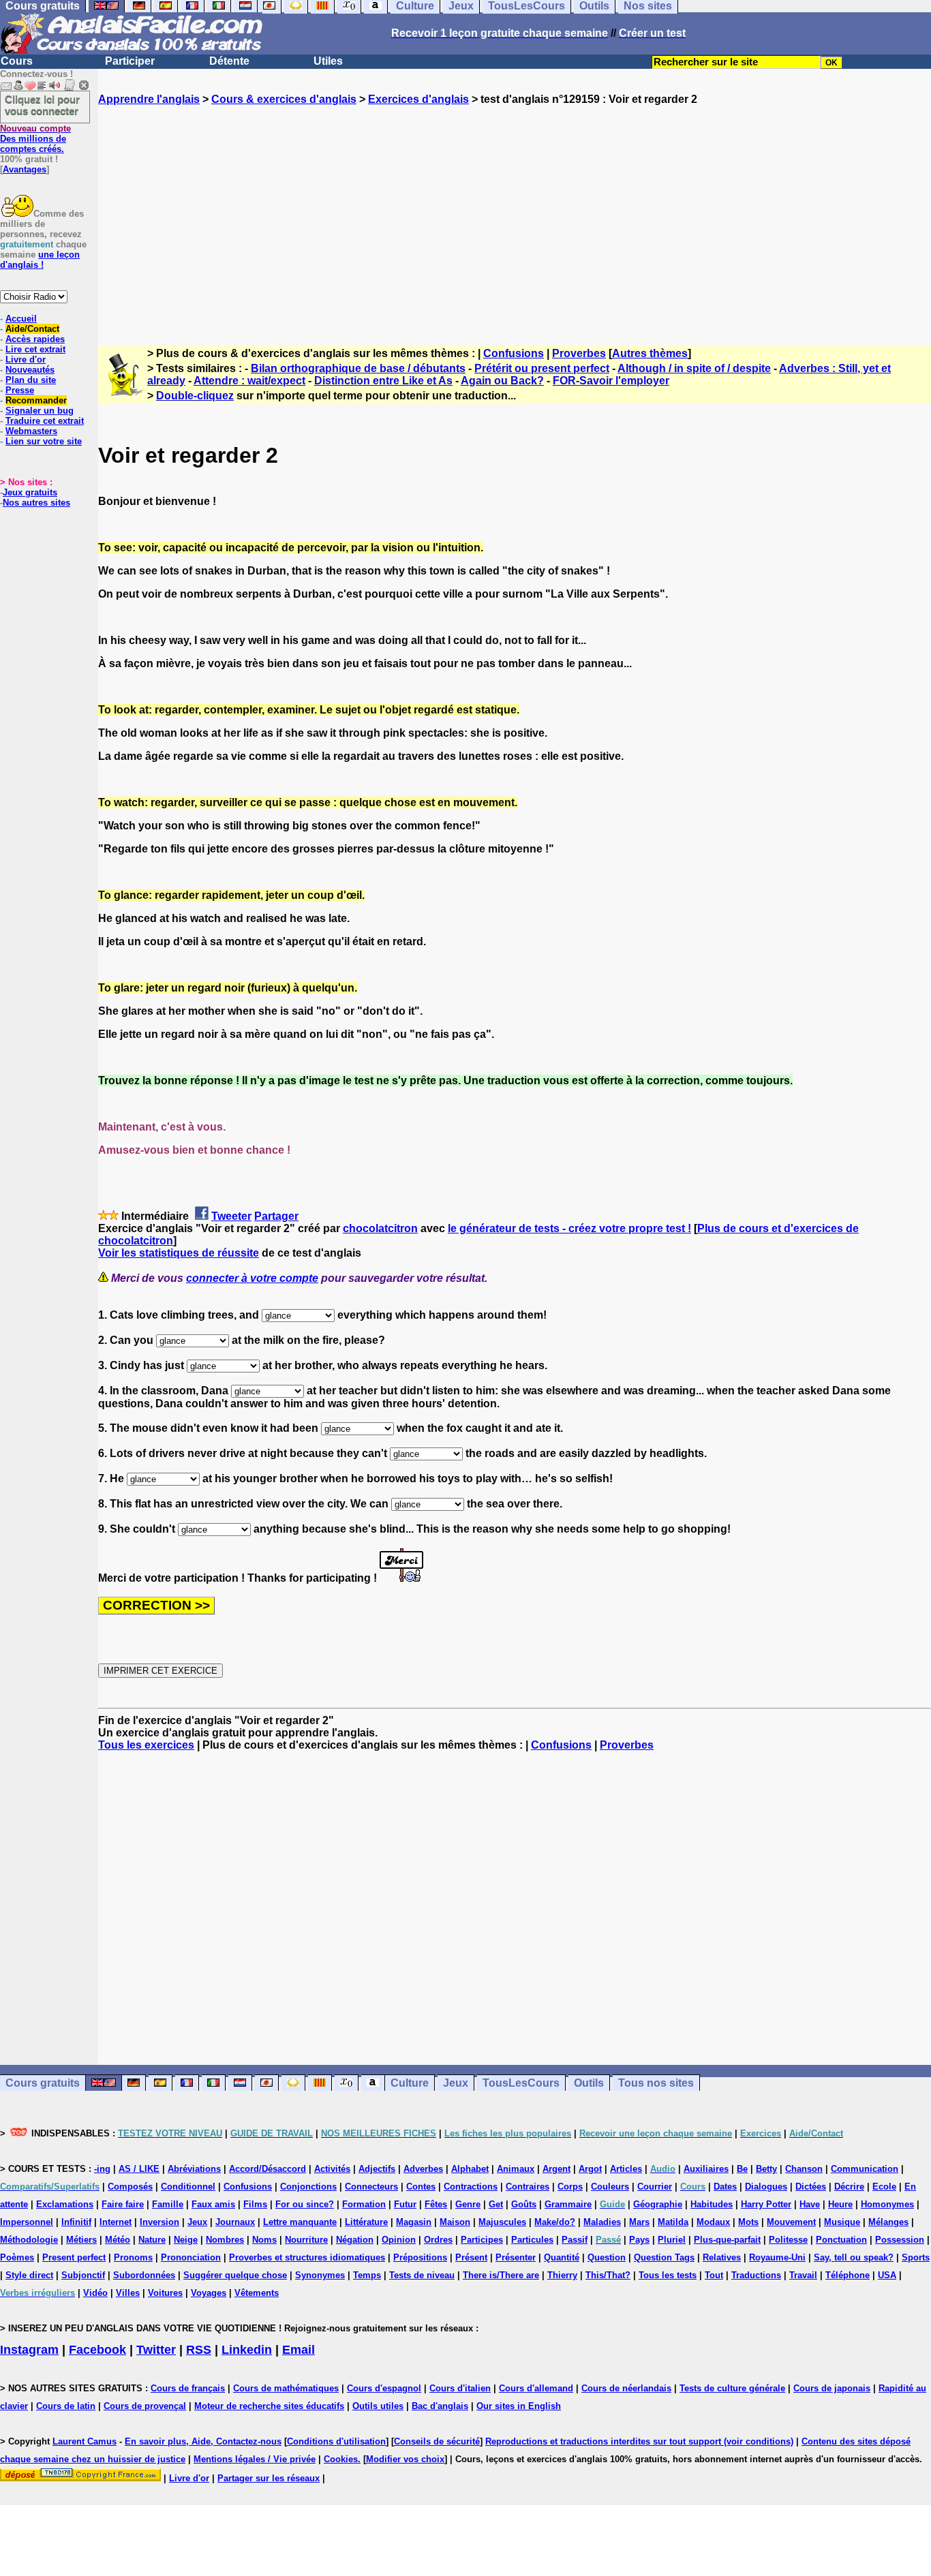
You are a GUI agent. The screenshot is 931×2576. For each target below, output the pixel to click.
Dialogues (766, 2187)
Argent (556, 2169)
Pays (639, 2240)
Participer (130, 61)
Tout (714, 2275)
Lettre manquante (300, 2222)
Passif (575, 2240)
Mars (639, 2222)
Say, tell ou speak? (854, 2257)
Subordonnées (144, 2275)
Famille (168, 2204)
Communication (865, 2169)
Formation (364, 2204)
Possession (900, 2240)
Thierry (562, 2275)
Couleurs (610, 2187)
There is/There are (501, 2275)
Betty (766, 2169)
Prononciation (191, 2257)
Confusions (514, 353)
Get (496, 2204)
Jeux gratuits (30, 492)
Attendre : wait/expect (249, 381)
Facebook (97, 2350)
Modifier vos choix (405, 2459)
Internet (116, 2222)
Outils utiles (378, 2406)
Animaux (516, 2169)
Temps (367, 2275)
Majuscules (502, 2222)
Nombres (225, 2240)
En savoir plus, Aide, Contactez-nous (203, 2441)
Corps (570, 2187)
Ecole (884, 2187)
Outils (589, 2083)
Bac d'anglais (440, 2406)
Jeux (456, 2083)
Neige (186, 2240)
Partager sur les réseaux (269, 2478)
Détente (229, 61)
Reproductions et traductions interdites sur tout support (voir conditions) (639, 2441)
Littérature (366, 2222)
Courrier (655, 2187)
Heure (840, 2204)
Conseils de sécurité (437, 2441)
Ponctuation (841, 2240)
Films (255, 2204)
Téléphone (848, 2275)
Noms (264, 2240)
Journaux (235, 2222)
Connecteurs (371, 2187)
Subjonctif (83, 2275)
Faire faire (123, 2204)
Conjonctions (308, 2187)
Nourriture (306, 2240)
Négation (355, 2240)
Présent (471, 2257)
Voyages (209, 2293)
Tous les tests (668, 2275)
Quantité (562, 2257)
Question (607, 2257)
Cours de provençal (145, 2406)
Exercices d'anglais (418, 99)
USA (887, 2275)
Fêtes (436, 2204)
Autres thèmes (650, 353)
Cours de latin (66, 2406)
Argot (590, 2169)
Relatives (722, 2257)
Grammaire (568, 2204)
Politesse (788, 2240)
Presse (20, 390)
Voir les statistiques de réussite (179, 1253)
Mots (748, 2222)
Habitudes (712, 2204)
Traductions (756, 2275)
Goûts (524, 2204)
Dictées (811, 2187)
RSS (199, 2350)
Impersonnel (27, 2222)
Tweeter (231, 1216)
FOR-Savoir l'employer (611, 381)
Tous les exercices (146, 1745)
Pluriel (672, 2240)
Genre (468, 2204)
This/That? (608, 2275)
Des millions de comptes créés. (35, 139)
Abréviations (194, 2169)
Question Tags (664, 2257)
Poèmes (17, 2257)
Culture (410, 2083)
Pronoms (133, 2257)
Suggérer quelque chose (235, 2275)
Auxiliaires (706, 2169)
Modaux (713, 2222)
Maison (455, 2222)
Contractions (471, 2187)
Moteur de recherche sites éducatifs (269, 2406)
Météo (118, 2240)
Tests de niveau (422, 2275)
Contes (421, 2187)
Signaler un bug (40, 411)
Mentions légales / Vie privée (255, 2459)
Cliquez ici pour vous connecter (42, 105)
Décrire (849, 2187)
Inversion (159, 2222)
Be (742, 2169)
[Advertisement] (515, 213)
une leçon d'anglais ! (40, 260)
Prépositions (420, 2257)
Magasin (414, 2222)
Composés (130, 2187)
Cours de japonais (832, 2388)
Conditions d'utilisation (336, 2441)
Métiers (81, 2240)
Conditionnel (188, 2187)
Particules (532, 2240)
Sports (916, 2257)
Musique (842, 2222)
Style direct (29, 2275)
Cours (17, 61)
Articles (626, 2169)
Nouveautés (30, 370)
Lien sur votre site (44, 441)
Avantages (25, 169)
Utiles (328, 61)
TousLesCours (521, 2083)
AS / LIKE (139, 2169)
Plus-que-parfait (727, 2240)
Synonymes (320, 2275)
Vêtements (257, 2293)
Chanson (804, 2169)
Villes (128, 2293)
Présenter (516, 2257)
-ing (102, 2169)
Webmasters (31, 431)
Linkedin (247, 2350)
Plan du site (31, 380)
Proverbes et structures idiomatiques (307, 2257)
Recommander (36, 400)
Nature (152, 2240)
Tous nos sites (656, 2083)
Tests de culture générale (732, 2388)
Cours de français (188, 2388)
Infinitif (76, 2222)
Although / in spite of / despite (694, 368)
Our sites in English (519, 2406)
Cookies (341, 2459)
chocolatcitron (380, 1228)
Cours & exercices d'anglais (284, 99)
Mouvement (791, 2222)
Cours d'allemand (536, 2388)
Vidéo (95, 2293)
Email (299, 2350)
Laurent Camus (85, 2441)
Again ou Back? (502, 381)
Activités (332, 2169)
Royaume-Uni (777, 2257)
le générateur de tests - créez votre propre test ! (569, 1228)
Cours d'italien (460, 2388)
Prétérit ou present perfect (542, 368)
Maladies (602, 2222)
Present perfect (74, 2257)
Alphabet (470, 2169)
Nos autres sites (36, 503)
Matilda (673, 2222)
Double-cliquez (195, 396)
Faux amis (213, 2204)
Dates (725, 2187)
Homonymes (887, 2204)
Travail (803, 2275)
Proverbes (579, 353)
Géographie (658, 2204)
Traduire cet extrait (45, 421)
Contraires (528, 2187)
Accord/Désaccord (268, 2169)
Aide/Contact (32, 329)
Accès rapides (35, 339)
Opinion (399, 2240)
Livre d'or (26, 359)
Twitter (156, 2350)
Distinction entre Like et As (383, 381)
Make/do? (555, 2222)
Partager (276, 1216)
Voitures (165, 2293)
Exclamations (65, 2204)
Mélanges (888, 2222)
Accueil (21, 319)
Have (810, 2204)
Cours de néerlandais (626, 2388)
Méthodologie (29, 2240)
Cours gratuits (43, 2083)
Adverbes (423, 2169)
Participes (482, 2240)
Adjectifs (377, 2169)
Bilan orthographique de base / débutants (358, 368)
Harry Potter (766, 2204)
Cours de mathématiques (286, 2388)
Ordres (438, 2240)
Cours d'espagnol (384, 2388)
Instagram (29, 2350)
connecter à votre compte (252, 1278)
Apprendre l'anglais (149, 99)
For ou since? (305, 2204)
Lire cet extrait (35, 349)
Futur (405, 2204)
